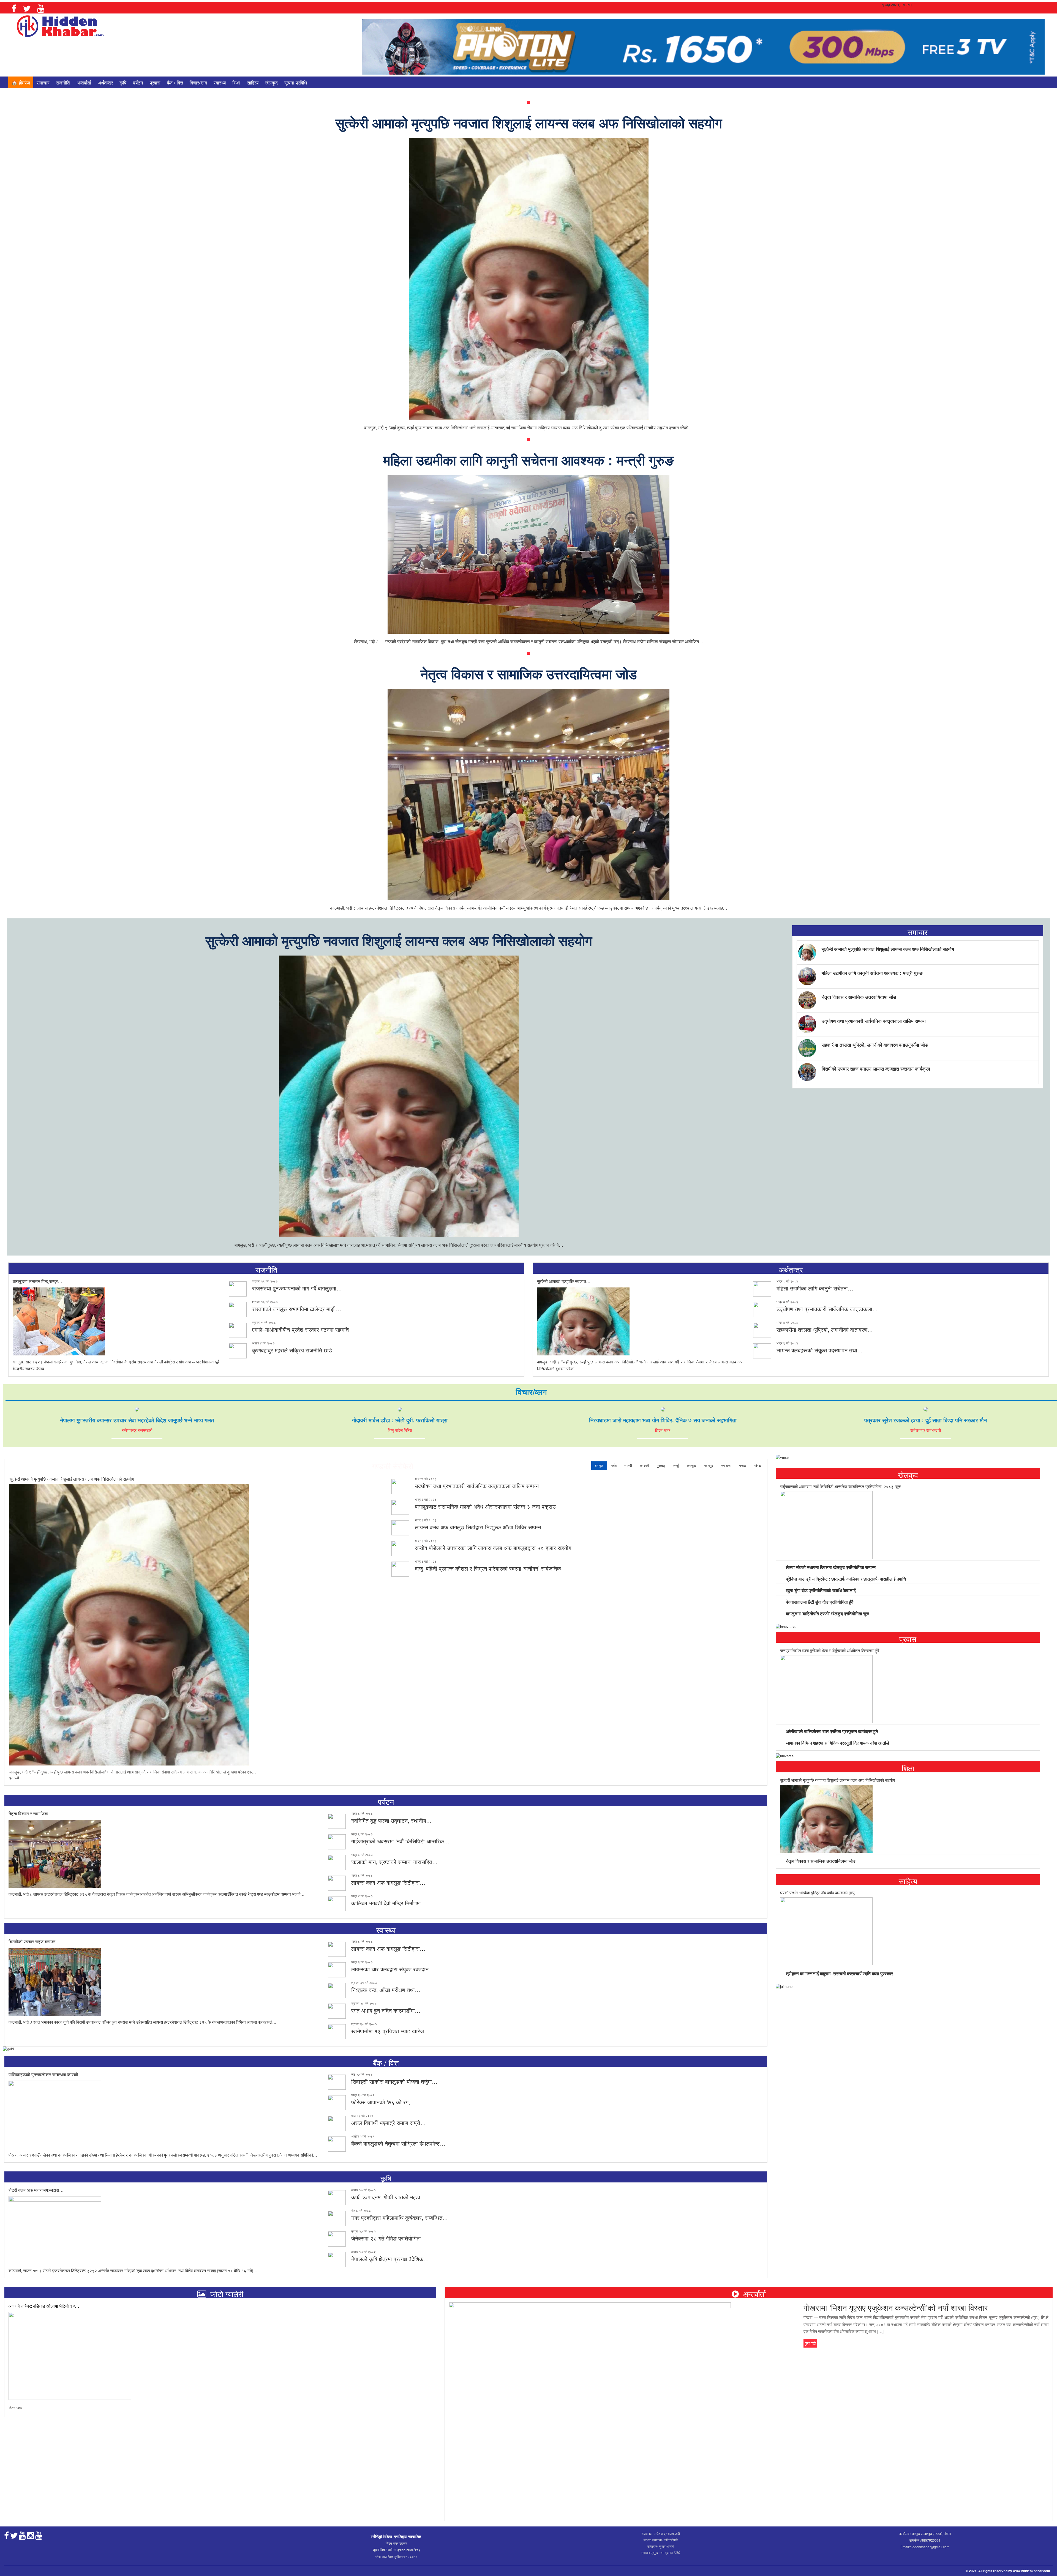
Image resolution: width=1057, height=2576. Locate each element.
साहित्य (253, 82)
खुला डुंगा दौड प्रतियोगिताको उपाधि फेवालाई (820, 1590)
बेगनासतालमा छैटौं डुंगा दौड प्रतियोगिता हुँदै (819, 1602)
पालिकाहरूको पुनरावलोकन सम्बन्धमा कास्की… (46, 2074)
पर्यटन (138, 82)
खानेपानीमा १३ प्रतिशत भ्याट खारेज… (390, 2031)
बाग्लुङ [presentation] (599, 1465)
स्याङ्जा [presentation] (726, 1465)
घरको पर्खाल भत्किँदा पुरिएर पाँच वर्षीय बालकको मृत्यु (817, 1893)
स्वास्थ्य (220, 82)
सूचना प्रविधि (296, 82)
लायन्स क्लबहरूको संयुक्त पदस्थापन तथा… (820, 1350)
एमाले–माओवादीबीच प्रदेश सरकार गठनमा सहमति (300, 1329)
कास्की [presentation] (644, 1465)
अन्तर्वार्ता (84, 82)
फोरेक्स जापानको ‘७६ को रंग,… (383, 2102)
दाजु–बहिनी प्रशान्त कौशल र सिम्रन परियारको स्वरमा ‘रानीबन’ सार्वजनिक (488, 1568)
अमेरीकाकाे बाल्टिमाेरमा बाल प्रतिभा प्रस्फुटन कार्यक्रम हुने (831, 1731)
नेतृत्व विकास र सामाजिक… (30, 1814)
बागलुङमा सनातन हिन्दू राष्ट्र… (37, 1281)
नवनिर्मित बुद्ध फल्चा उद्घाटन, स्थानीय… (391, 1820)
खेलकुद (271, 82)
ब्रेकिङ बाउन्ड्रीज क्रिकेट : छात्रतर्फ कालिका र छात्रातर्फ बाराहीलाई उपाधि (845, 1579)
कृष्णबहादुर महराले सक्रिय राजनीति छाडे (292, 1350)
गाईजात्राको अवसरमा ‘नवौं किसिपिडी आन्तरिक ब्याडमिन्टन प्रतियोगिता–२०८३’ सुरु (840, 1486)
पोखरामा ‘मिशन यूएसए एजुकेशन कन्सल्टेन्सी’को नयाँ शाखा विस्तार (896, 2307)
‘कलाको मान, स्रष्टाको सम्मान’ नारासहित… (394, 1862)
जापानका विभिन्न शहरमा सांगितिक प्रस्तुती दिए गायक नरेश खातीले (837, 1743)
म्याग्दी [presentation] (628, 1465)
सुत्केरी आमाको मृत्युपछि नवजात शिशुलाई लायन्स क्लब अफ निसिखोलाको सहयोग (529, 123)
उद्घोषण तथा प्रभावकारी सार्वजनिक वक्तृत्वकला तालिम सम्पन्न (874, 1021)
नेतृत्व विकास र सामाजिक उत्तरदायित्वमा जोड (529, 674)
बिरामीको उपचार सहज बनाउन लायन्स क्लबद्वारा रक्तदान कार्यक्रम (876, 1069)
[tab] (599, 1466)
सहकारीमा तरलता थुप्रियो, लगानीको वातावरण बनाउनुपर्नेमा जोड (875, 1045)
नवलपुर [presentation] (709, 1465)
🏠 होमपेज (21, 82)
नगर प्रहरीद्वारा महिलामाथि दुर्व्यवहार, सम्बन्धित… (400, 2218)
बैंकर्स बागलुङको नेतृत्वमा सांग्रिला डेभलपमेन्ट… (398, 2143)
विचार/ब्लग (198, 82)
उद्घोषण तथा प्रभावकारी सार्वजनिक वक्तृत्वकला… (827, 1309)
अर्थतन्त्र (105, 82)
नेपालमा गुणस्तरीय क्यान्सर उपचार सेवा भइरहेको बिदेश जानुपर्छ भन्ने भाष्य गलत (137, 1420)
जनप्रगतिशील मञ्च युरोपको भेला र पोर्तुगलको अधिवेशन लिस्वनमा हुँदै (830, 1650)
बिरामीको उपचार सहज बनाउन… (34, 1941)
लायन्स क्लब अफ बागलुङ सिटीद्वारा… (388, 1882)
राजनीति (63, 82)
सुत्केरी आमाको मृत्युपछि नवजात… (564, 1281)
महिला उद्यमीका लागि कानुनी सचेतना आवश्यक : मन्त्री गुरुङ (528, 460)
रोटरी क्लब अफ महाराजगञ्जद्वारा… (36, 2190)
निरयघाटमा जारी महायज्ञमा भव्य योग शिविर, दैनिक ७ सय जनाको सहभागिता (663, 1420)
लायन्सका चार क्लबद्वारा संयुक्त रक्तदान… (393, 1969)
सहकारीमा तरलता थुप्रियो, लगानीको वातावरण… (825, 1329)
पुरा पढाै (14, 1778)
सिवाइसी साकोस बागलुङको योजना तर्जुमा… (394, 2081)
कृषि (123, 82)
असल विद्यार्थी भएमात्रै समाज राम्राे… (389, 2123)
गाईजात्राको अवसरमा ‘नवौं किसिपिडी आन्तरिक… (400, 1841)
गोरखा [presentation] (758, 1465)
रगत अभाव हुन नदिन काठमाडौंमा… (386, 2010)
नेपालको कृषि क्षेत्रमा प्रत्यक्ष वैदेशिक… (390, 2259)
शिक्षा (236, 82)
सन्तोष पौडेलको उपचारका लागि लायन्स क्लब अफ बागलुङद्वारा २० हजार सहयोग (493, 1548)
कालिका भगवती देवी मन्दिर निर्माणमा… (389, 1903)
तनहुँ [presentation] (676, 1465)
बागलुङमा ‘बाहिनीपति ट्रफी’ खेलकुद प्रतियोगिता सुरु (827, 1613)
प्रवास (155, 82)
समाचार (43, 82)
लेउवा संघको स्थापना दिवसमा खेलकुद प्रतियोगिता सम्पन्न (830, 1567)
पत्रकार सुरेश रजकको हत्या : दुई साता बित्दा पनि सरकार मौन (926, 1420)
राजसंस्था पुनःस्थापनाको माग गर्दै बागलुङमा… (297, 1288)
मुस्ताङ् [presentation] (661, 1465)
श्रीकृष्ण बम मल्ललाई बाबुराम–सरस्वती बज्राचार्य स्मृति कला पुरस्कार (839, 1973)
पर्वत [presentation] (614, 1465)
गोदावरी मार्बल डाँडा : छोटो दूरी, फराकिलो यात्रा (400, 1420)
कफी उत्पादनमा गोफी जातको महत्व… (389, 2197)
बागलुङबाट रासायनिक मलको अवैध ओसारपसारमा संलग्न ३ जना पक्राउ (485, 1506)
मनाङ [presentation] (743, 1465)
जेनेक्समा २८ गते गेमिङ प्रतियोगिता (386, 2238)
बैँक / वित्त (175, 82)
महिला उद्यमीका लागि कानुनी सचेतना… (815, 1288)
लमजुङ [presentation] (691, 1465)
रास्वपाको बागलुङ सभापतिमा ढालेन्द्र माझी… (297, 1309)
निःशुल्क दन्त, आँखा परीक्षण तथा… (386, 1990)
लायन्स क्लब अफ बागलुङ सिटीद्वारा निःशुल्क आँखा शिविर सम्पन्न (478, 1527)
